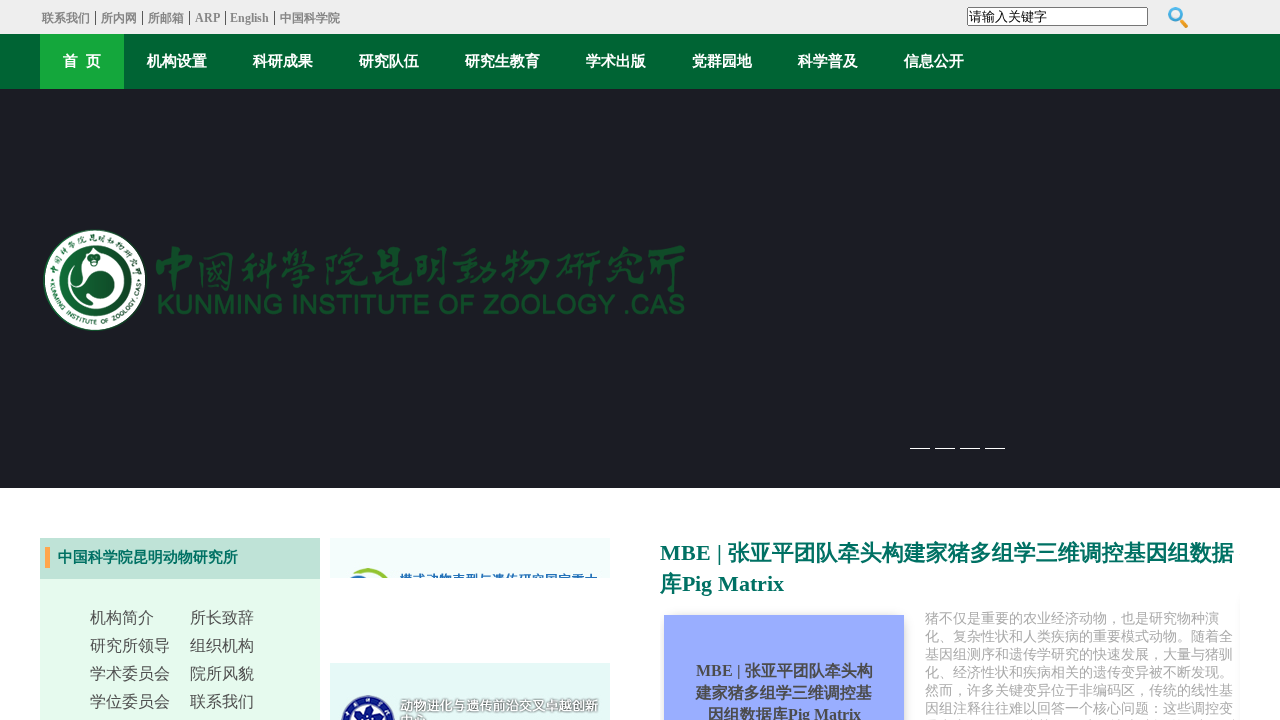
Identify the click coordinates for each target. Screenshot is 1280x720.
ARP (207, 18)
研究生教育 (502, 61)
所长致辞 (222, 617)
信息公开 (934, 61)
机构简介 (122, 617)
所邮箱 (166, 18)
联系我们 (66, 18)
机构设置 (177, 61)
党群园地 (722, 61)
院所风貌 (222, 673)
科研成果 (283, 61)
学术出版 (616, 61)
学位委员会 (130, 701)
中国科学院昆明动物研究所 (148, 557)
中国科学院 (310, 18)
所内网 (119, 18)
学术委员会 (130, 673)
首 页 (82, 61)
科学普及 (828, 61)
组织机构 (222, 645)
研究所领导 (130, 645)
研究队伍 (389, 61)
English (248, 18)
